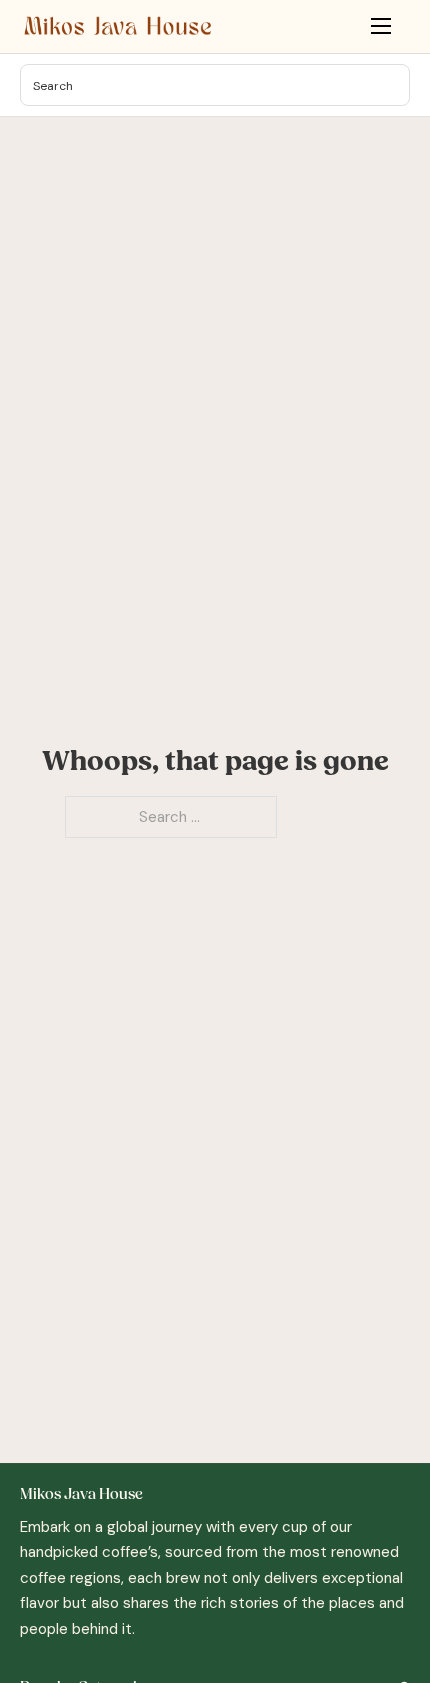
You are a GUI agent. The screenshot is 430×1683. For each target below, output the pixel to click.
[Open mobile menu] (381, 26)
